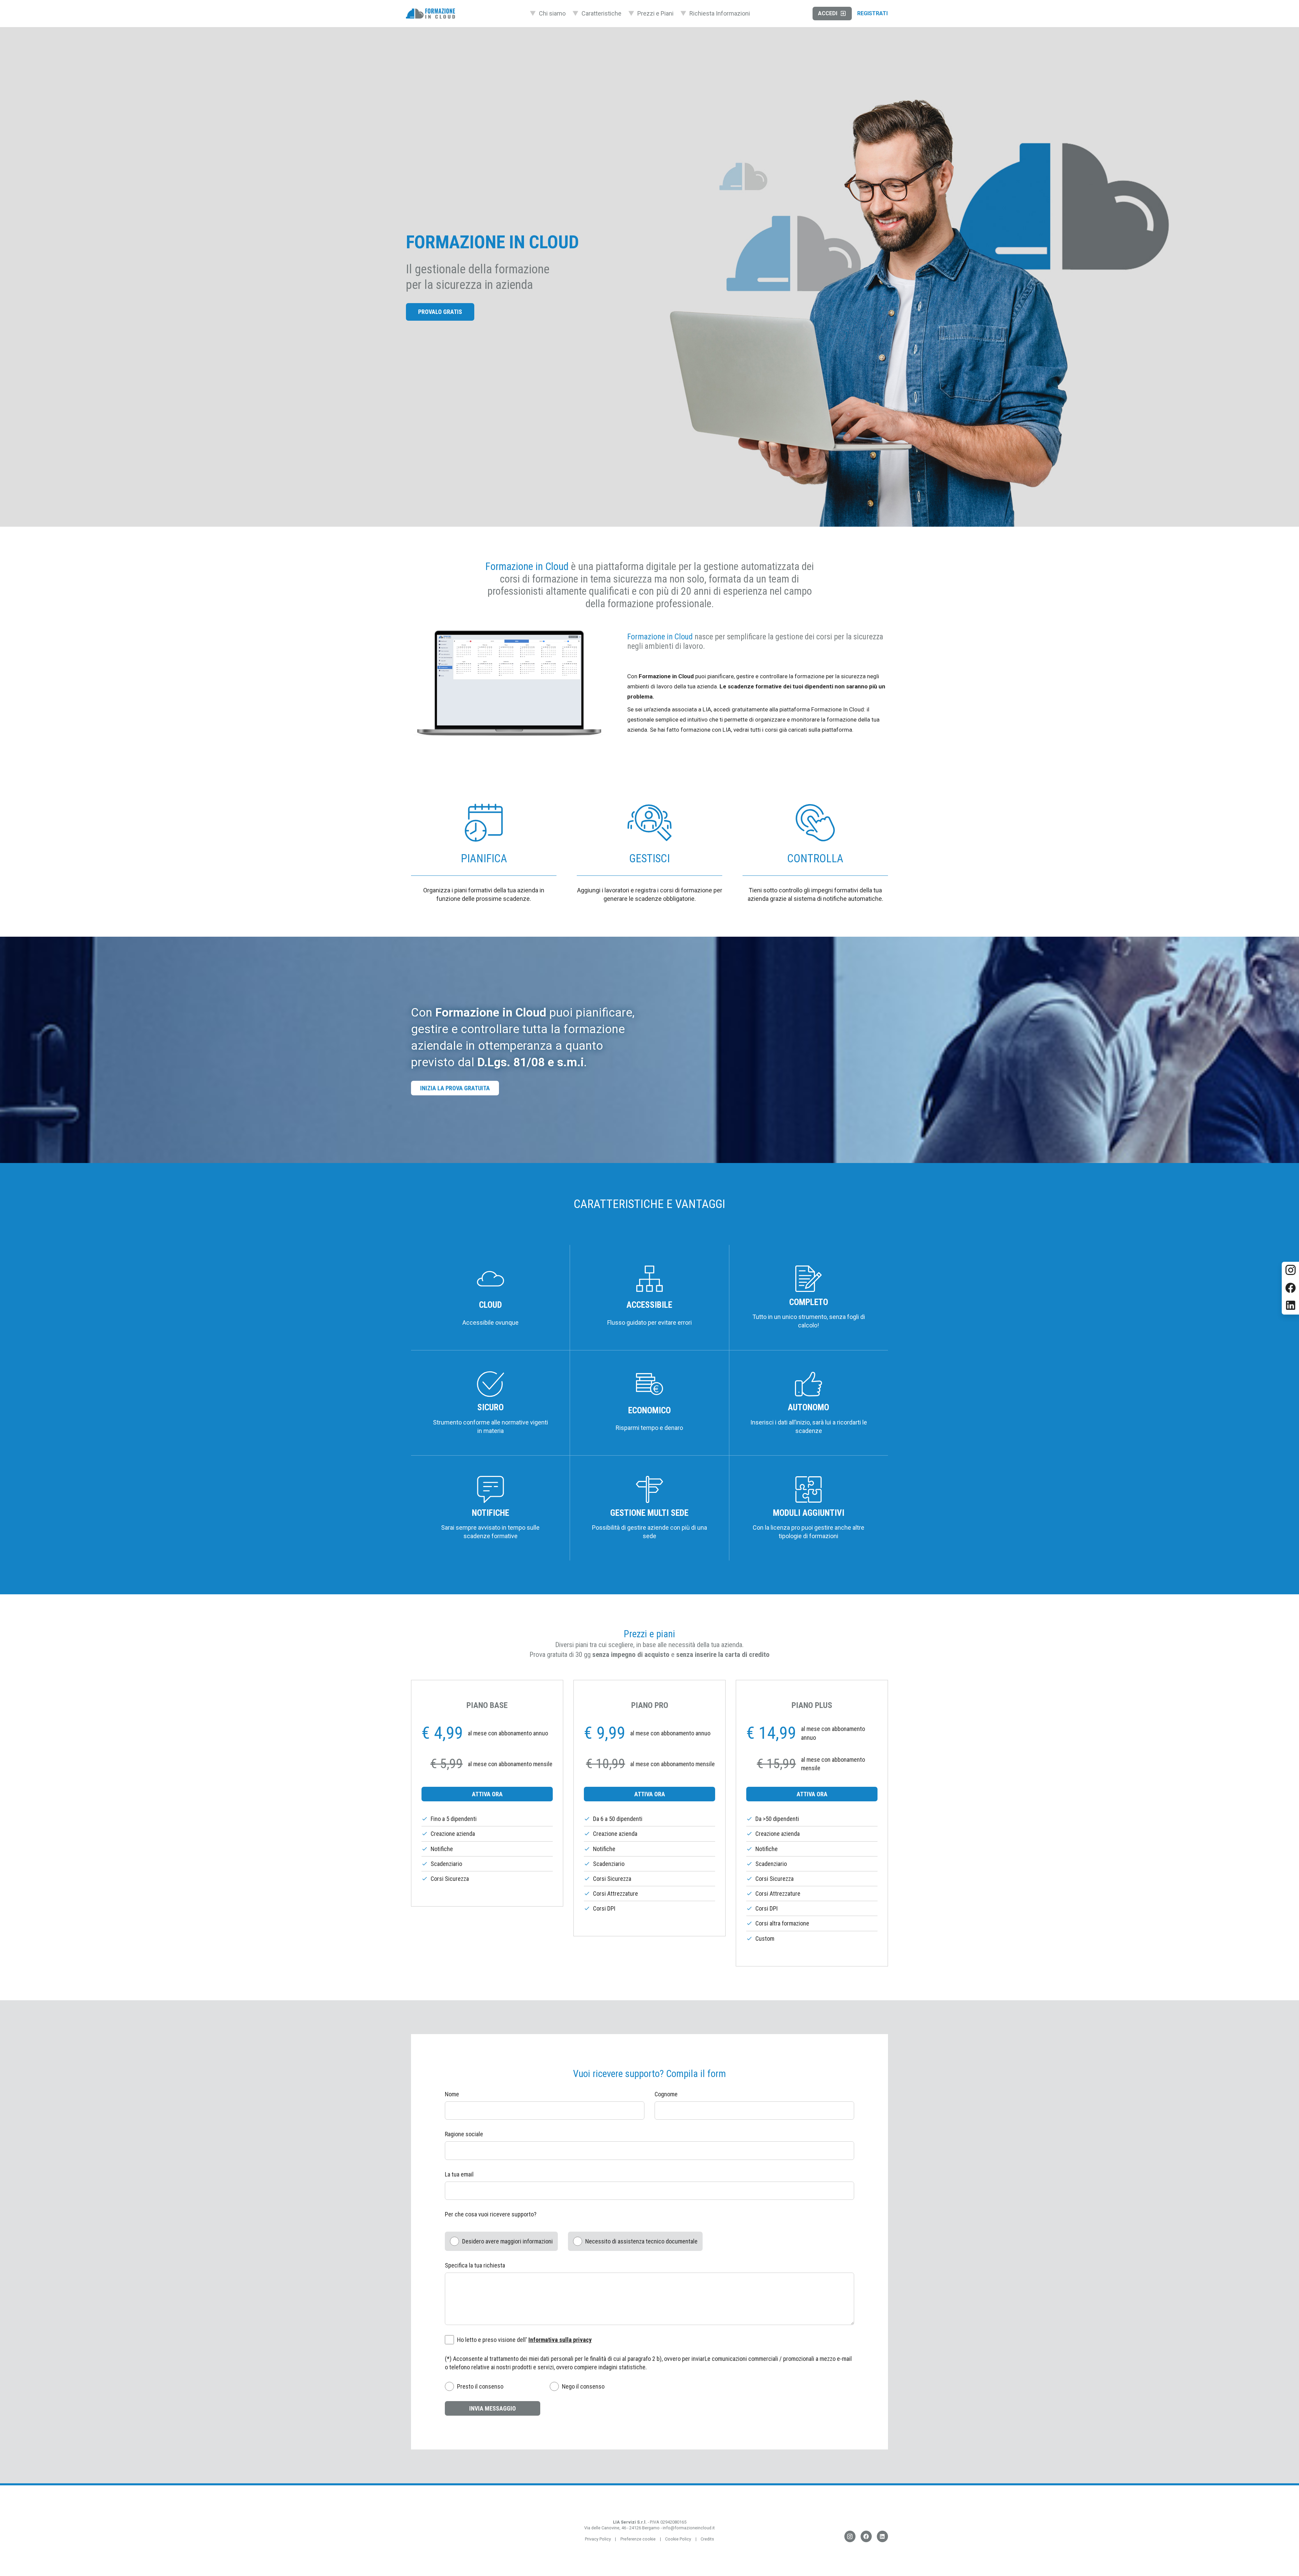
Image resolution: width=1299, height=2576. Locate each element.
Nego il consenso (583, 2386)
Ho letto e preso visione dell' (524, 2340)
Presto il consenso (480, 2386)
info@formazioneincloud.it (689, 2528)
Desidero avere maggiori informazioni (507, 2241)
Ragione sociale (464, 2134)
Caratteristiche (601, 13)
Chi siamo (552, 13)
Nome (452, 2094)
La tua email (459, 2174)
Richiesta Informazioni (720, 13)
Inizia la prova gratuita (455, 1088)
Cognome (666, 2094)
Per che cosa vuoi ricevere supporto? (491, 2214)
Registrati (872, 13)
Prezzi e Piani (655, 13)
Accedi (828, 13)
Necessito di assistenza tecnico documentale (641, 2241)
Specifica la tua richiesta (475, 2265)
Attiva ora (487, 1794)
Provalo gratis (440, 312)
